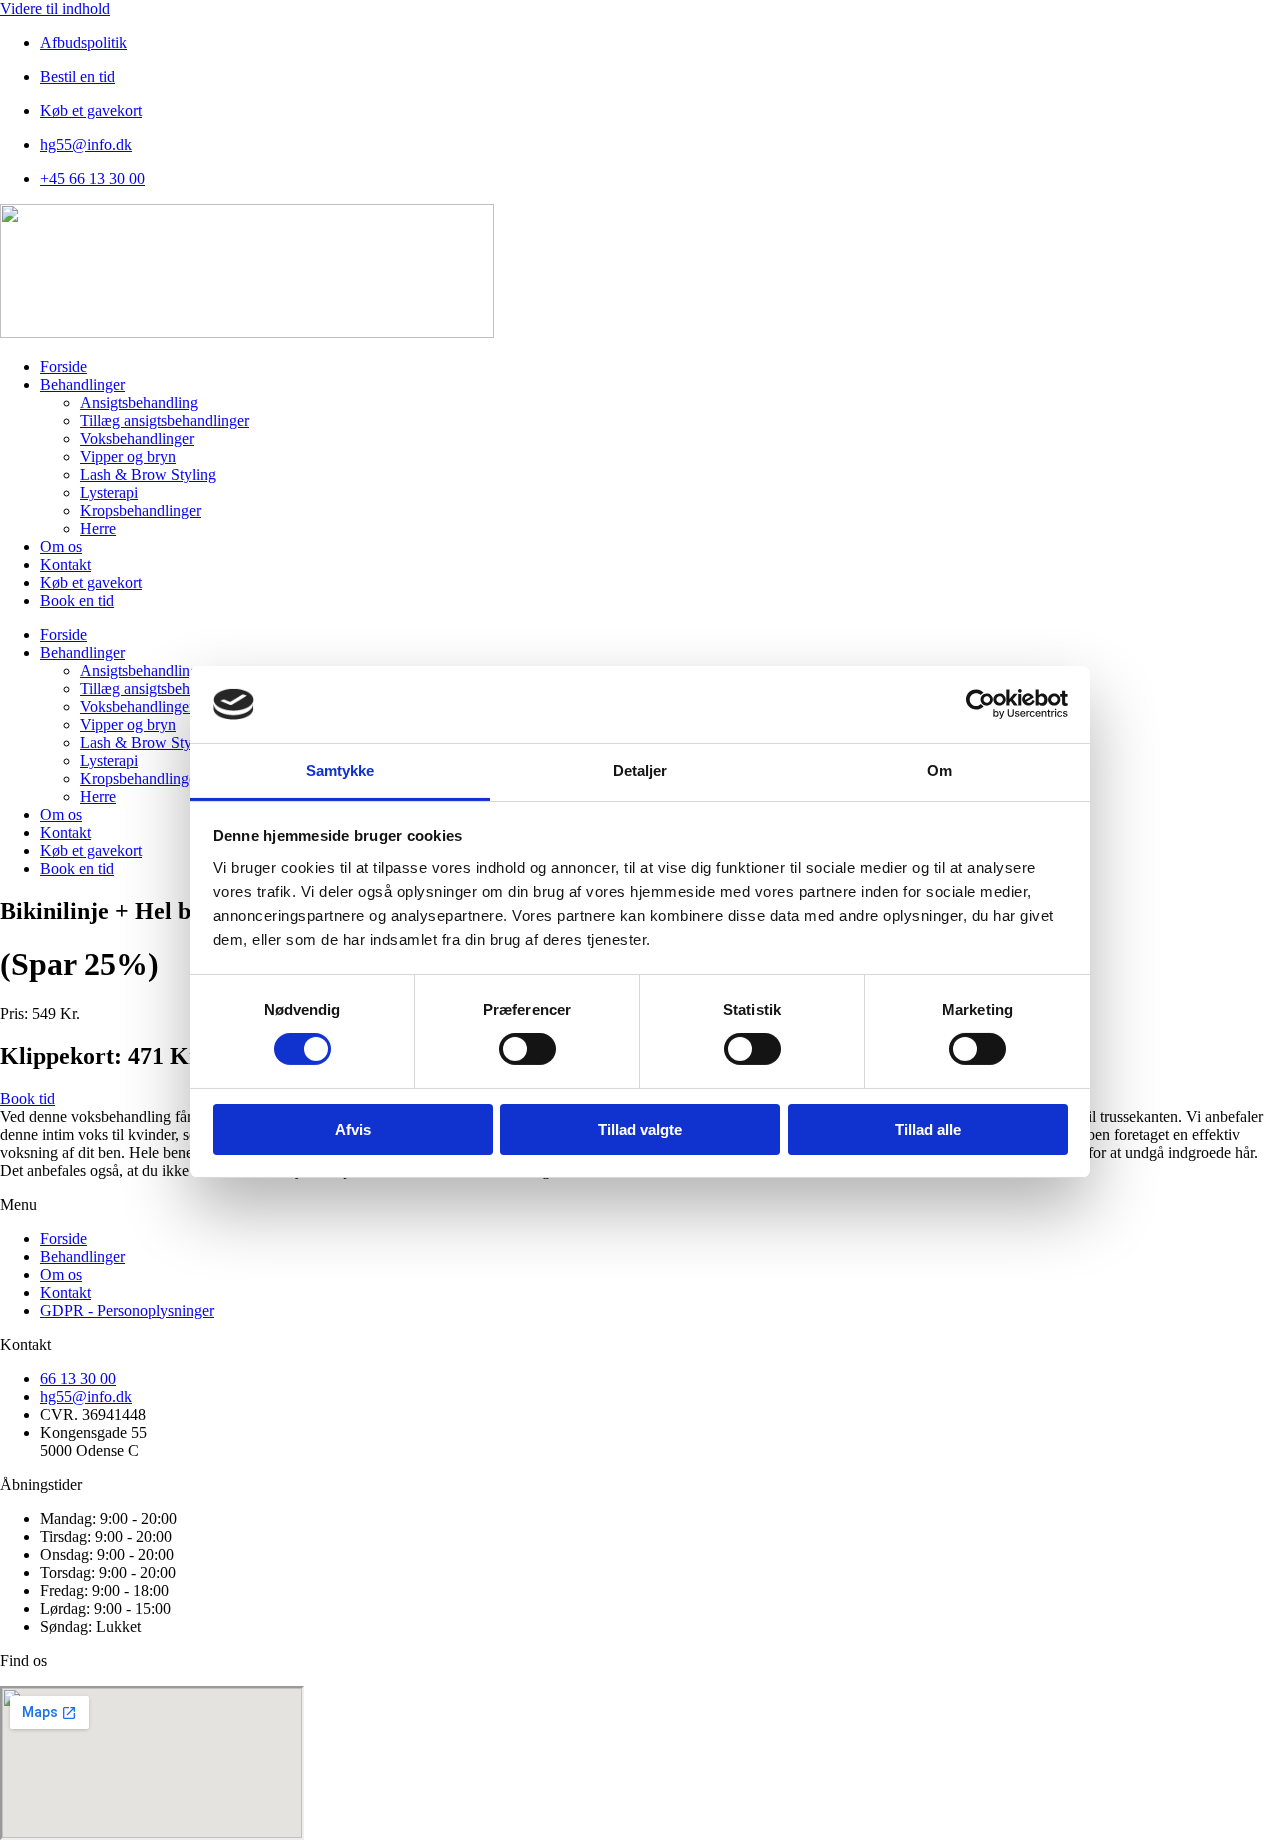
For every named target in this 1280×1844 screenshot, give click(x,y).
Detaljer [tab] (640, 770)
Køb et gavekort (91, 582)
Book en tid (77, 600)
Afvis (353, 1129)
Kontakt (65, 564)
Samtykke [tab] (340, 770)
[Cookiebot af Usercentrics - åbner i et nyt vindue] (980, 704)
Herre (98, 528)
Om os (61, 546)
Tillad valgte (640, 1129)
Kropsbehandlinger (140, 510)
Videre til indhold (55, 8)
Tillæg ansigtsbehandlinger (164, 420)
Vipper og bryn (128, 456)
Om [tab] (939, 770)
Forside (63, 366)
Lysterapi (109, 492)
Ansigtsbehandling (139, 402)
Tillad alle (928, 1129)
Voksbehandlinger (137, 438)
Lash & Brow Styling (148, 474)
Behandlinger (82, 384)
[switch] (527, 1049)
